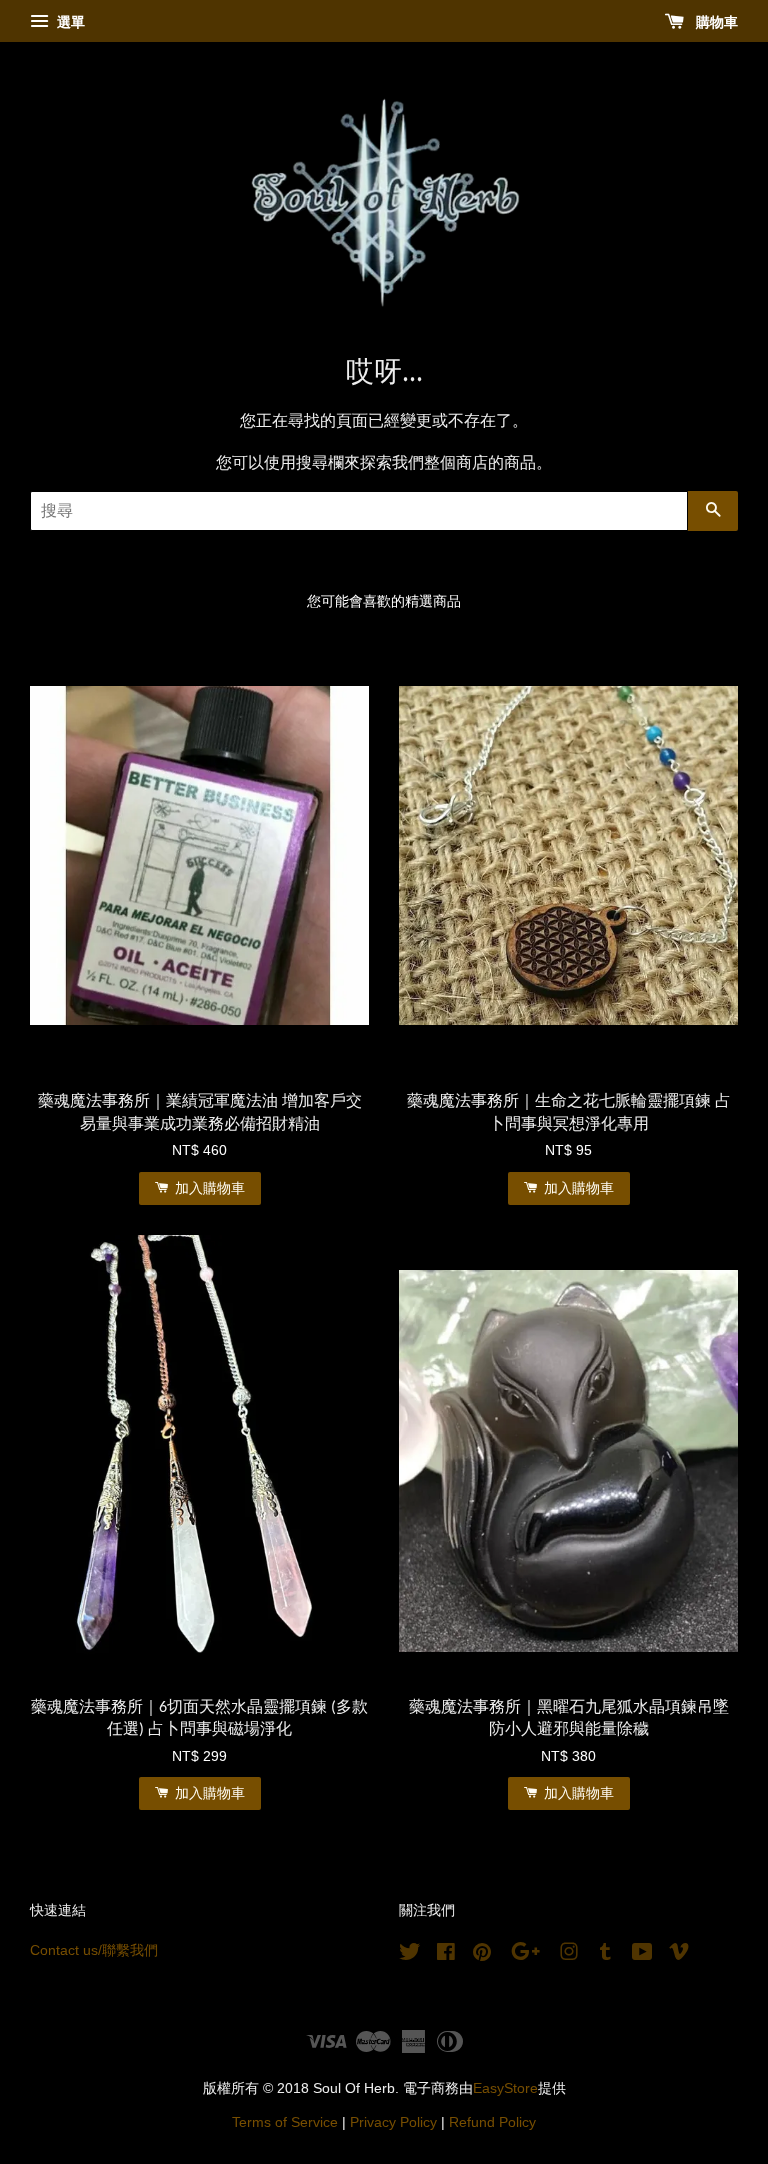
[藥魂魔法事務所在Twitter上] (410, 1955)
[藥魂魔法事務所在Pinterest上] (482, 1955)
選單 (69, 22)
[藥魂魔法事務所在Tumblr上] (605, 1955)
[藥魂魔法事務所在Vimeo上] (679, 1955)
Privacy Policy (393, 2122)
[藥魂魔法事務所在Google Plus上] (525, 1955)
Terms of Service (285, 2122)
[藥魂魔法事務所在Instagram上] (569, 1955)
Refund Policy (492, 2122)
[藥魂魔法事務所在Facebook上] (446, 1955)
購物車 (715, 22)
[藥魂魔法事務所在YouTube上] (642, 1955)
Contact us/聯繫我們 (94, 1950)
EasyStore (505, 2088)
